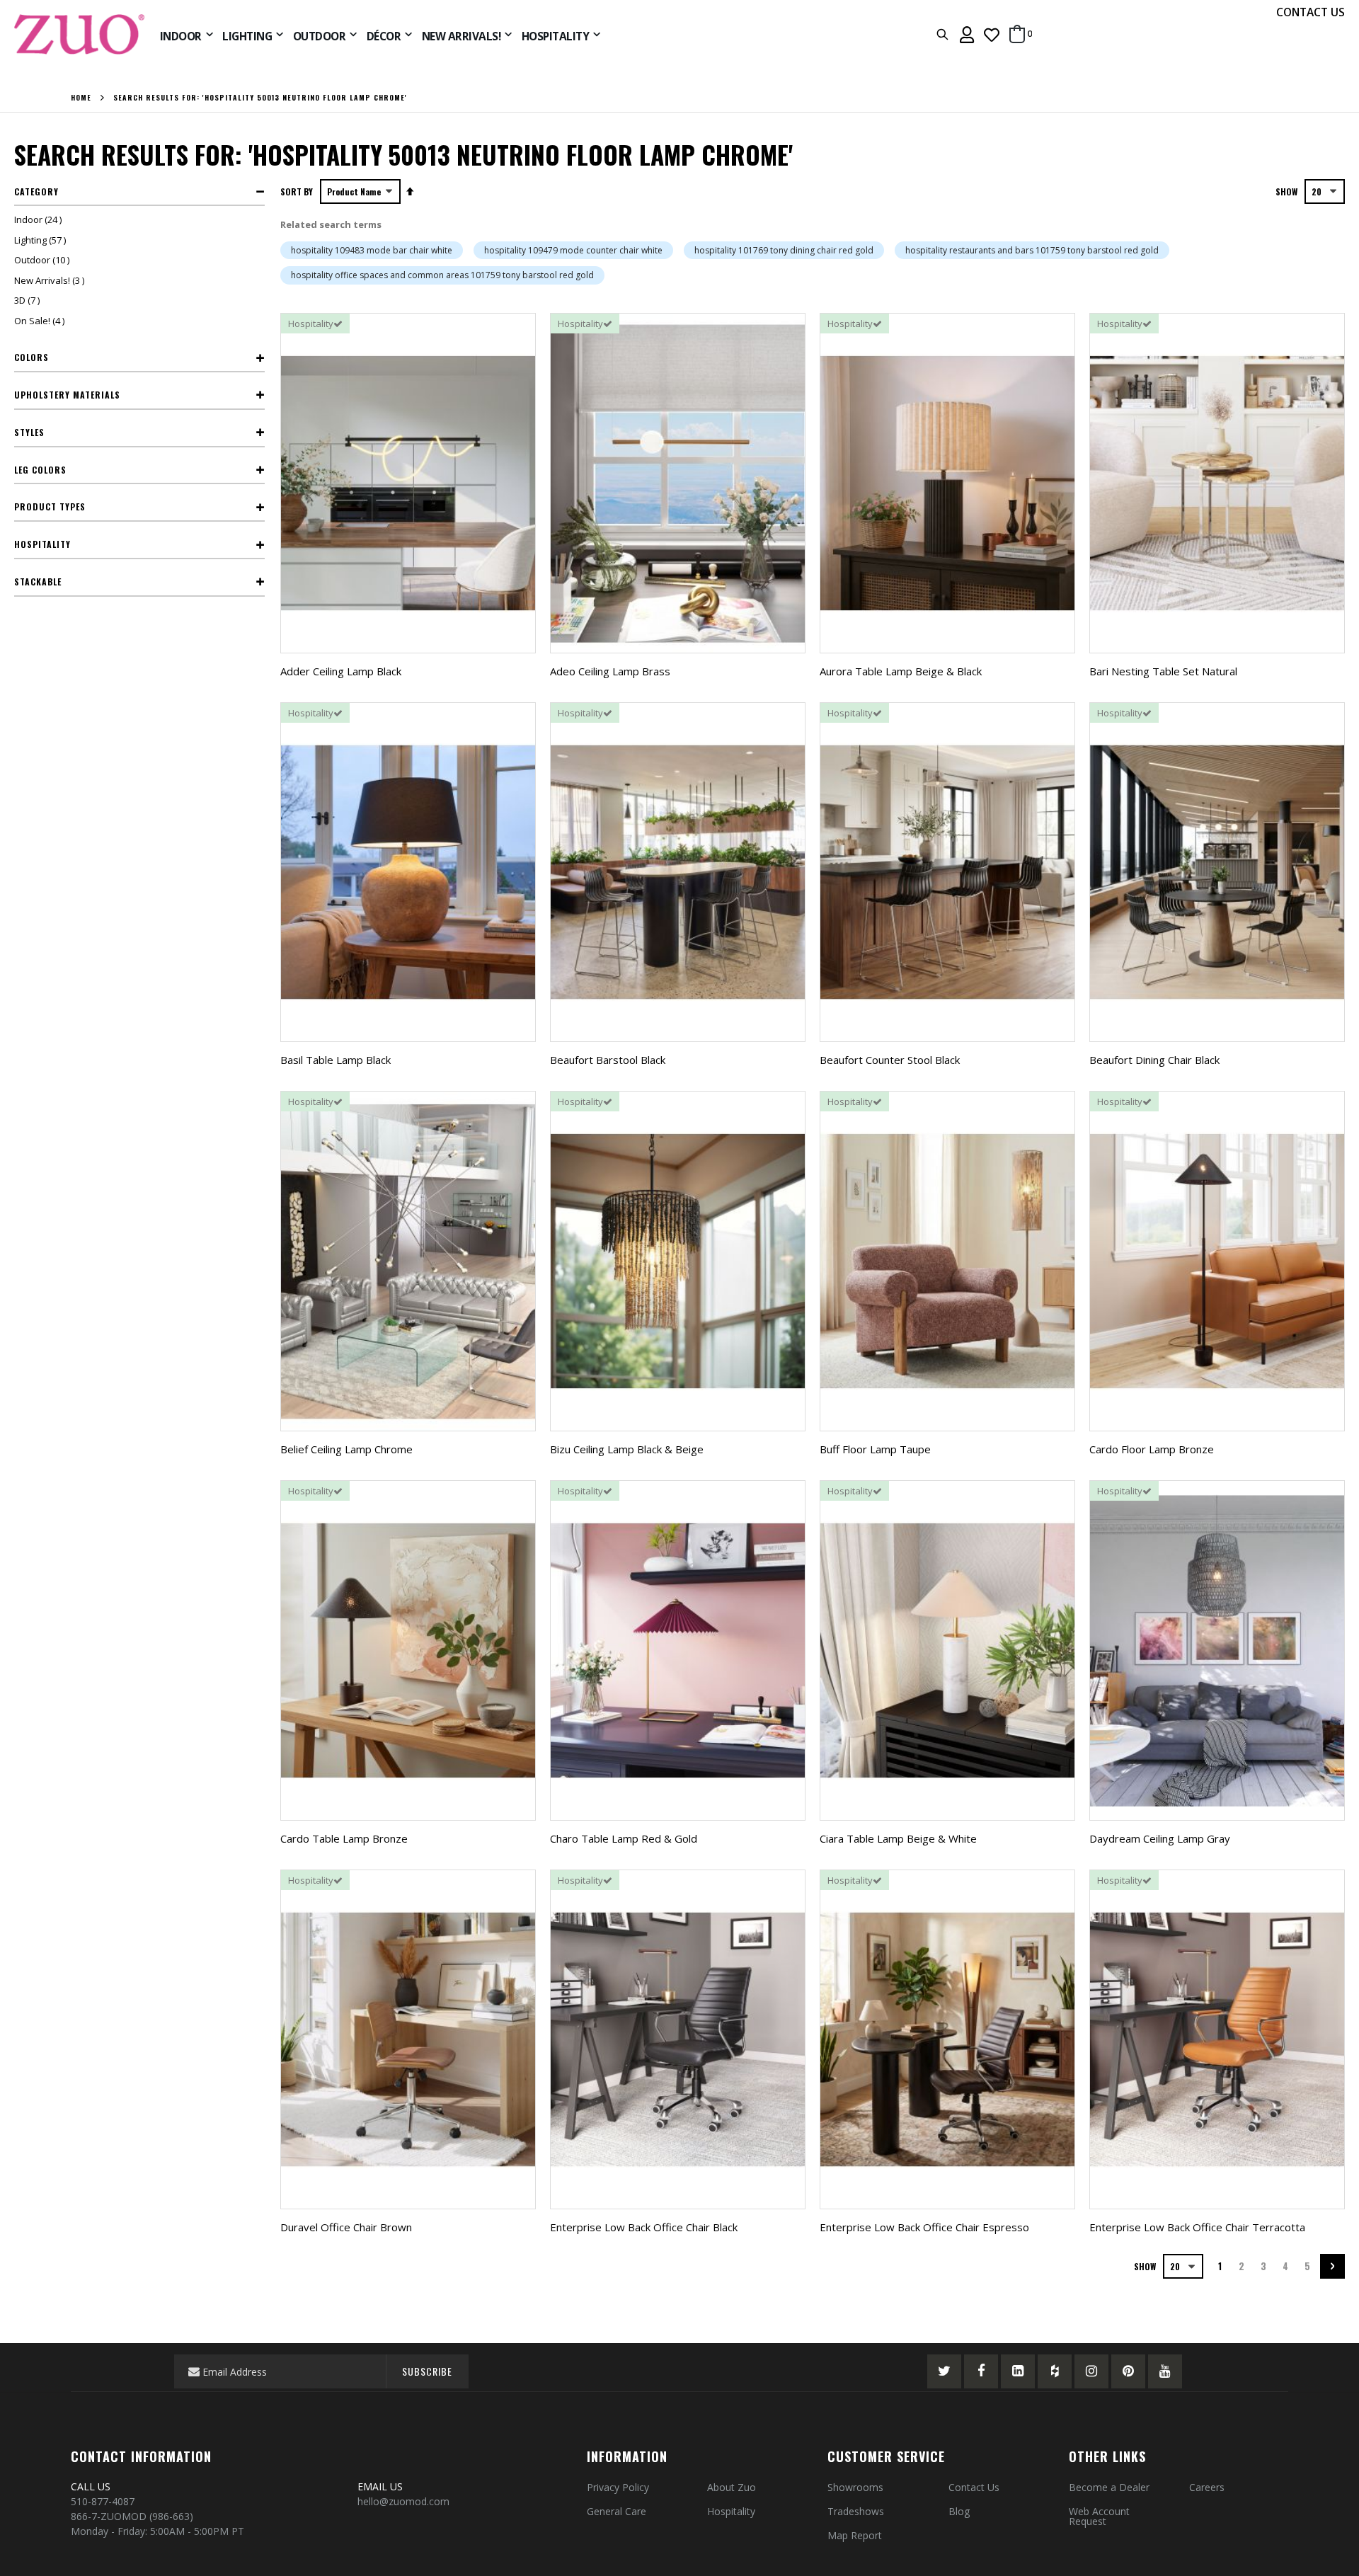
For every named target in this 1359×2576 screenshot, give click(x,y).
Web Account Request (1099, 2516)
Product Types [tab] (50, 506)
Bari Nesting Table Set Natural (1163, 671)
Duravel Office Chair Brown (346, 2227)
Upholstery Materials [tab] (67, 395)
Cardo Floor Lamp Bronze (1152, 1449)
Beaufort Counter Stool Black (890, 1060)
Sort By (297, 191)
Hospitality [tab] (42, 544)
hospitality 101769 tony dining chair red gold (784, 250)
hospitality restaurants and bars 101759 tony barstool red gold (1032, 250)
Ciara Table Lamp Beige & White (898, 1838)
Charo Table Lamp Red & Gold (624, 1838)
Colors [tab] (31, 357)
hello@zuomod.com (405, 2501)
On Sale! (41, 321)
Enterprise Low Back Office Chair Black (644, 2227)
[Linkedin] (1018, 2371)
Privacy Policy (618, 2487)
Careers (1207, 2487)
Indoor (40, 219)
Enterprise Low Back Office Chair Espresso (924, 2227)
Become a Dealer (1109, 2487)
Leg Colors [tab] (40, 470)
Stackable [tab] (38, 582)
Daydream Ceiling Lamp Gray (1160, 1838)
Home (81, 98)
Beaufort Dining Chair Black (1154, 1060)
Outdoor (44, 260)
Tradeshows (856, 2511)
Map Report (855, 2535)
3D (29, 300)
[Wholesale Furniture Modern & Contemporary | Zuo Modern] (80, 34)
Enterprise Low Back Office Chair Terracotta (1197, 2227)
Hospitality (731, 2511)
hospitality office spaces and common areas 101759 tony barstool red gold (442, 275)
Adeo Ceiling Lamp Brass (610, 671)
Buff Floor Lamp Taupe (875, 1449)
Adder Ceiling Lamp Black (341, 671)
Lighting (42, 240)
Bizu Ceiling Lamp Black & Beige (627, 1449)
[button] (992, 34)
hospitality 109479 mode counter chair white (573, 250)
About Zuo (732, 2487)
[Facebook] (981, 2371)
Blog (959, 2511)
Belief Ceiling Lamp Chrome (346, 1449)
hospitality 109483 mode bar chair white (372, 250)
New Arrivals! (51, 280)
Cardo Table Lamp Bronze (344, 1838)
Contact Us (974, 2487)
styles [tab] (29, 432)
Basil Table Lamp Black (336, 1060)
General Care (617, 2511)
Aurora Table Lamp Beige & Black (901, 671)
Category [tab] (36, 191)
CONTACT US (1311, 12)
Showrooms (855, 2487)
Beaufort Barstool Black (608, 1060)
